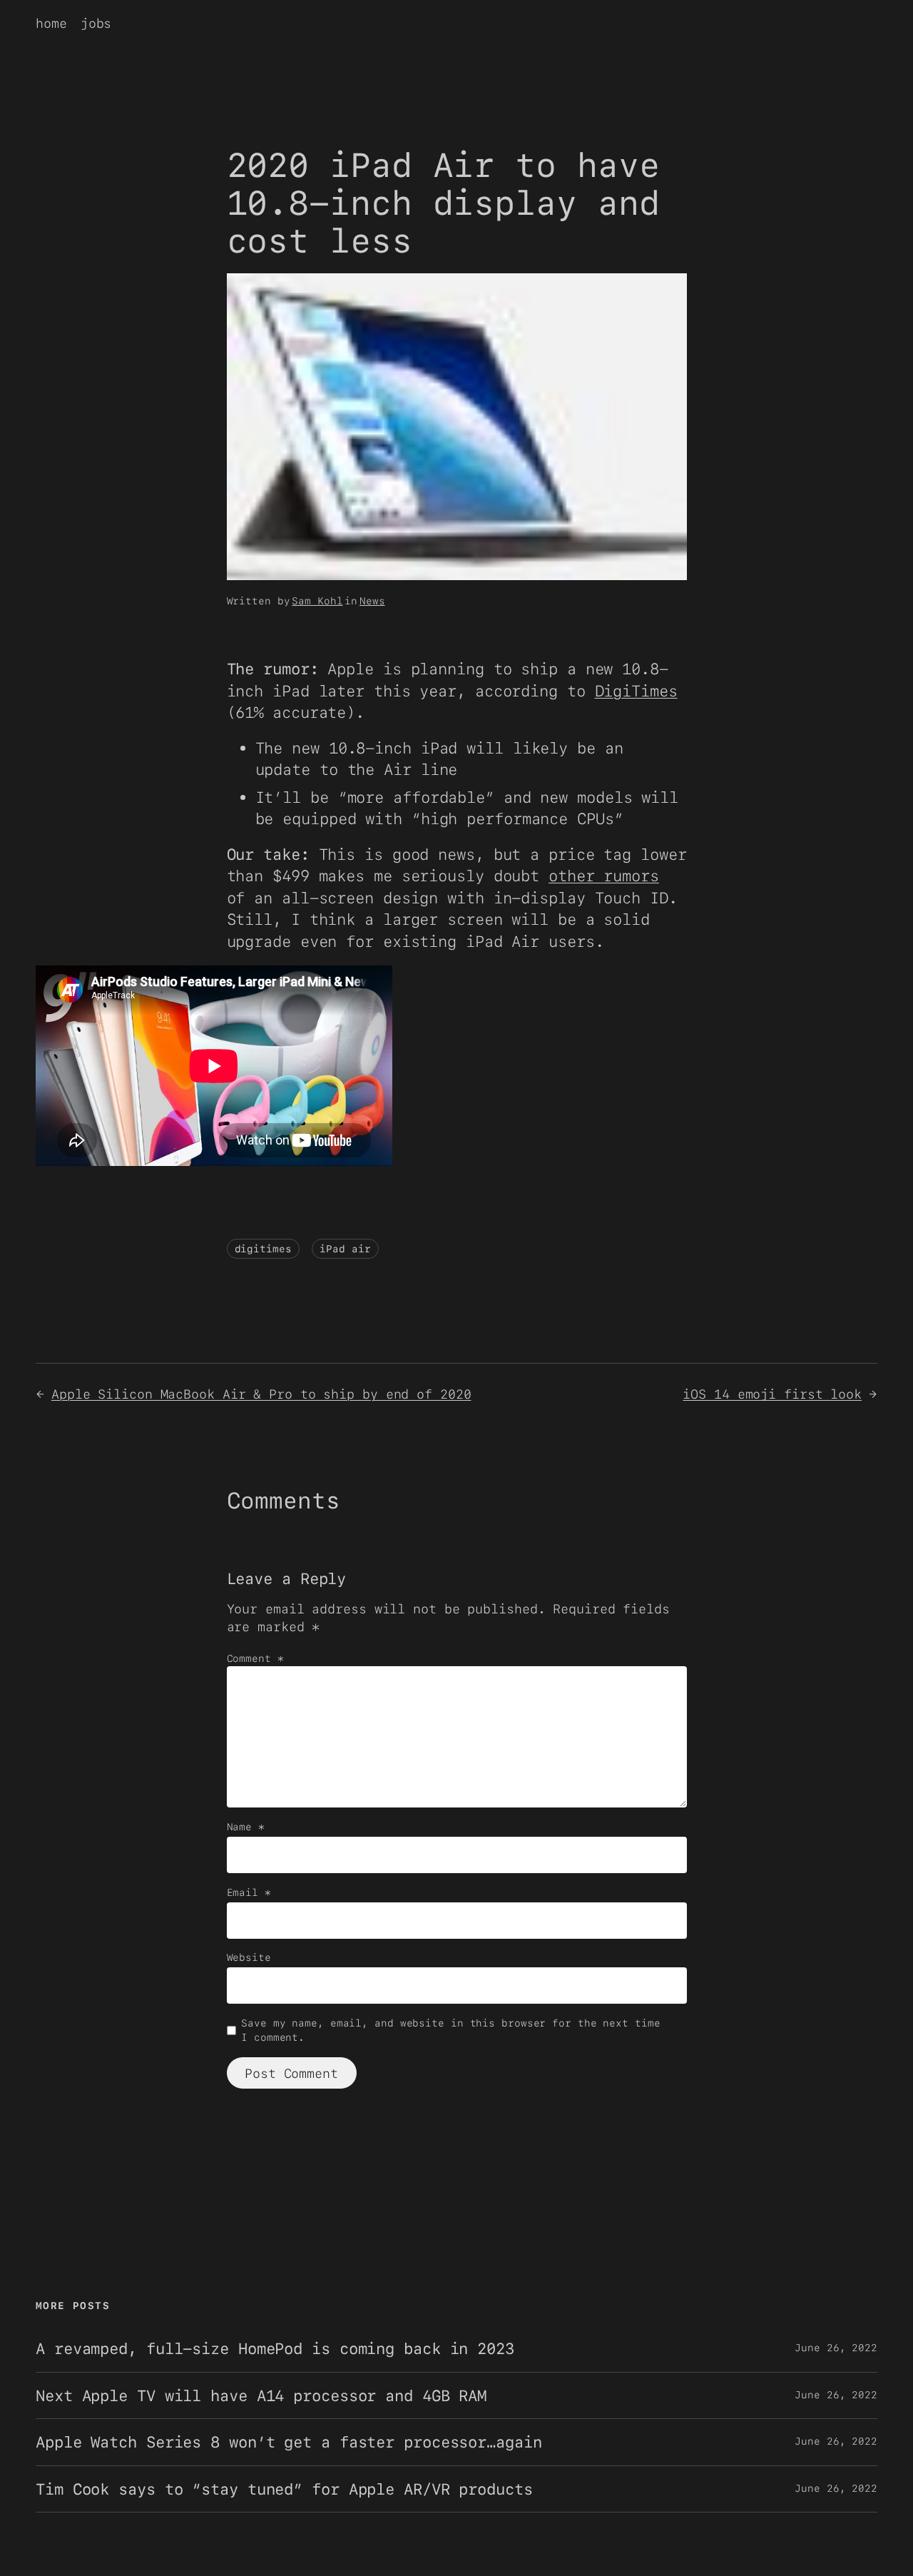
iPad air (345, 1249)
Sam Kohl (317, 601)
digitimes (263, 1249)
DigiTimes (636, 691)
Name (246, 1827)
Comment (255, 1658)
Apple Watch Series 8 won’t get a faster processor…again (289, 2442)
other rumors (604, 876)
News (372, 601)
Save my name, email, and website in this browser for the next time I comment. (450, 2030)
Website (249, 1957)
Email (249, 1892)
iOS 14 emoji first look (772, 1394)
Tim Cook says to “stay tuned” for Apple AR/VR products (284, 2489)
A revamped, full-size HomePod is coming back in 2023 (275, 2348)
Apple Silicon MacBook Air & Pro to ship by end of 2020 (261, 1394)
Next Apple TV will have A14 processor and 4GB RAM (261, 2395)
